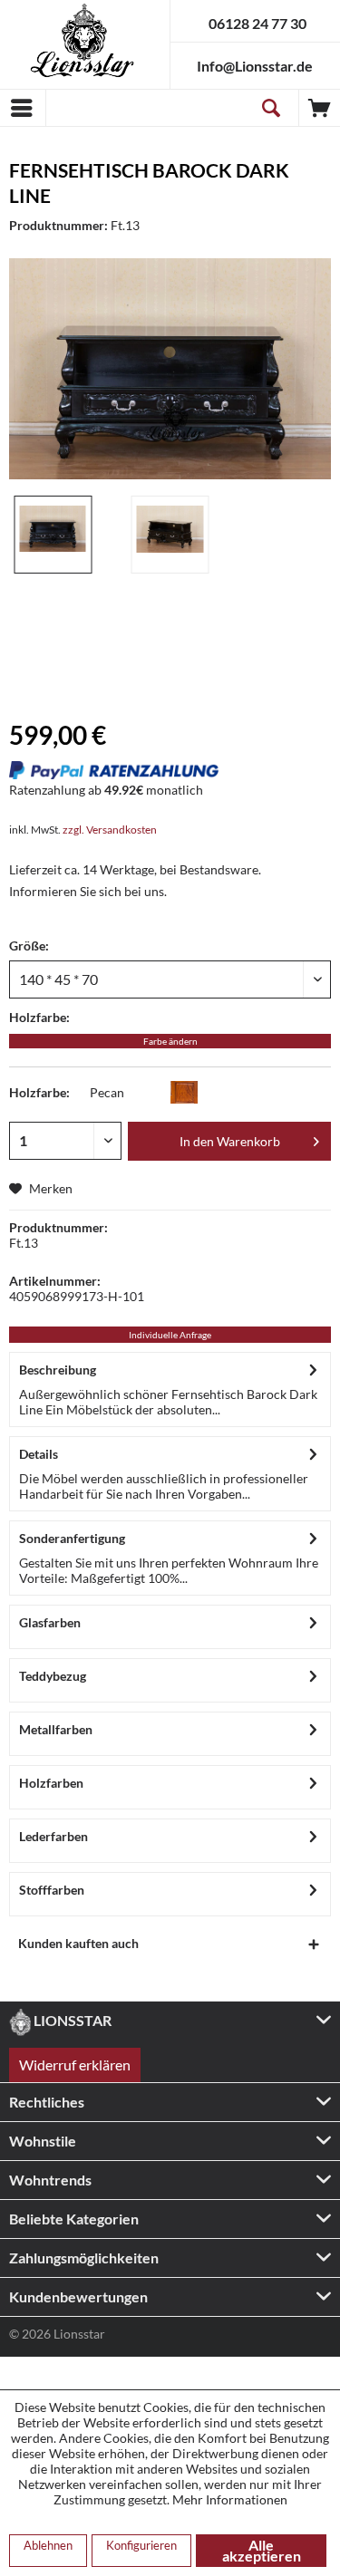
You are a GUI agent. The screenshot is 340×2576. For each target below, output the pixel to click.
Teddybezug (53, 1676)
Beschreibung (58, 1370)
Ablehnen (48, 2545)
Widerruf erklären (75, 2065)
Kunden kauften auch (78, 1943)
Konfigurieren (141, 2545)
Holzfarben (51, 1783)
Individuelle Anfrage (170, 1335)
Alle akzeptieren (262, 2550)
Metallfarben (56, 1729)
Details (39, 1454)
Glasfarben (50, 1622)
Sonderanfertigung (72, 1538)
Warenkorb (320, 108)
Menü (23, 108)
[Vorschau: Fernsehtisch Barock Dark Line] (53, 535)
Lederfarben (53, 1836)
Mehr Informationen (230, 2499)
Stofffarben (52, 1890)
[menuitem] (23, 108)
